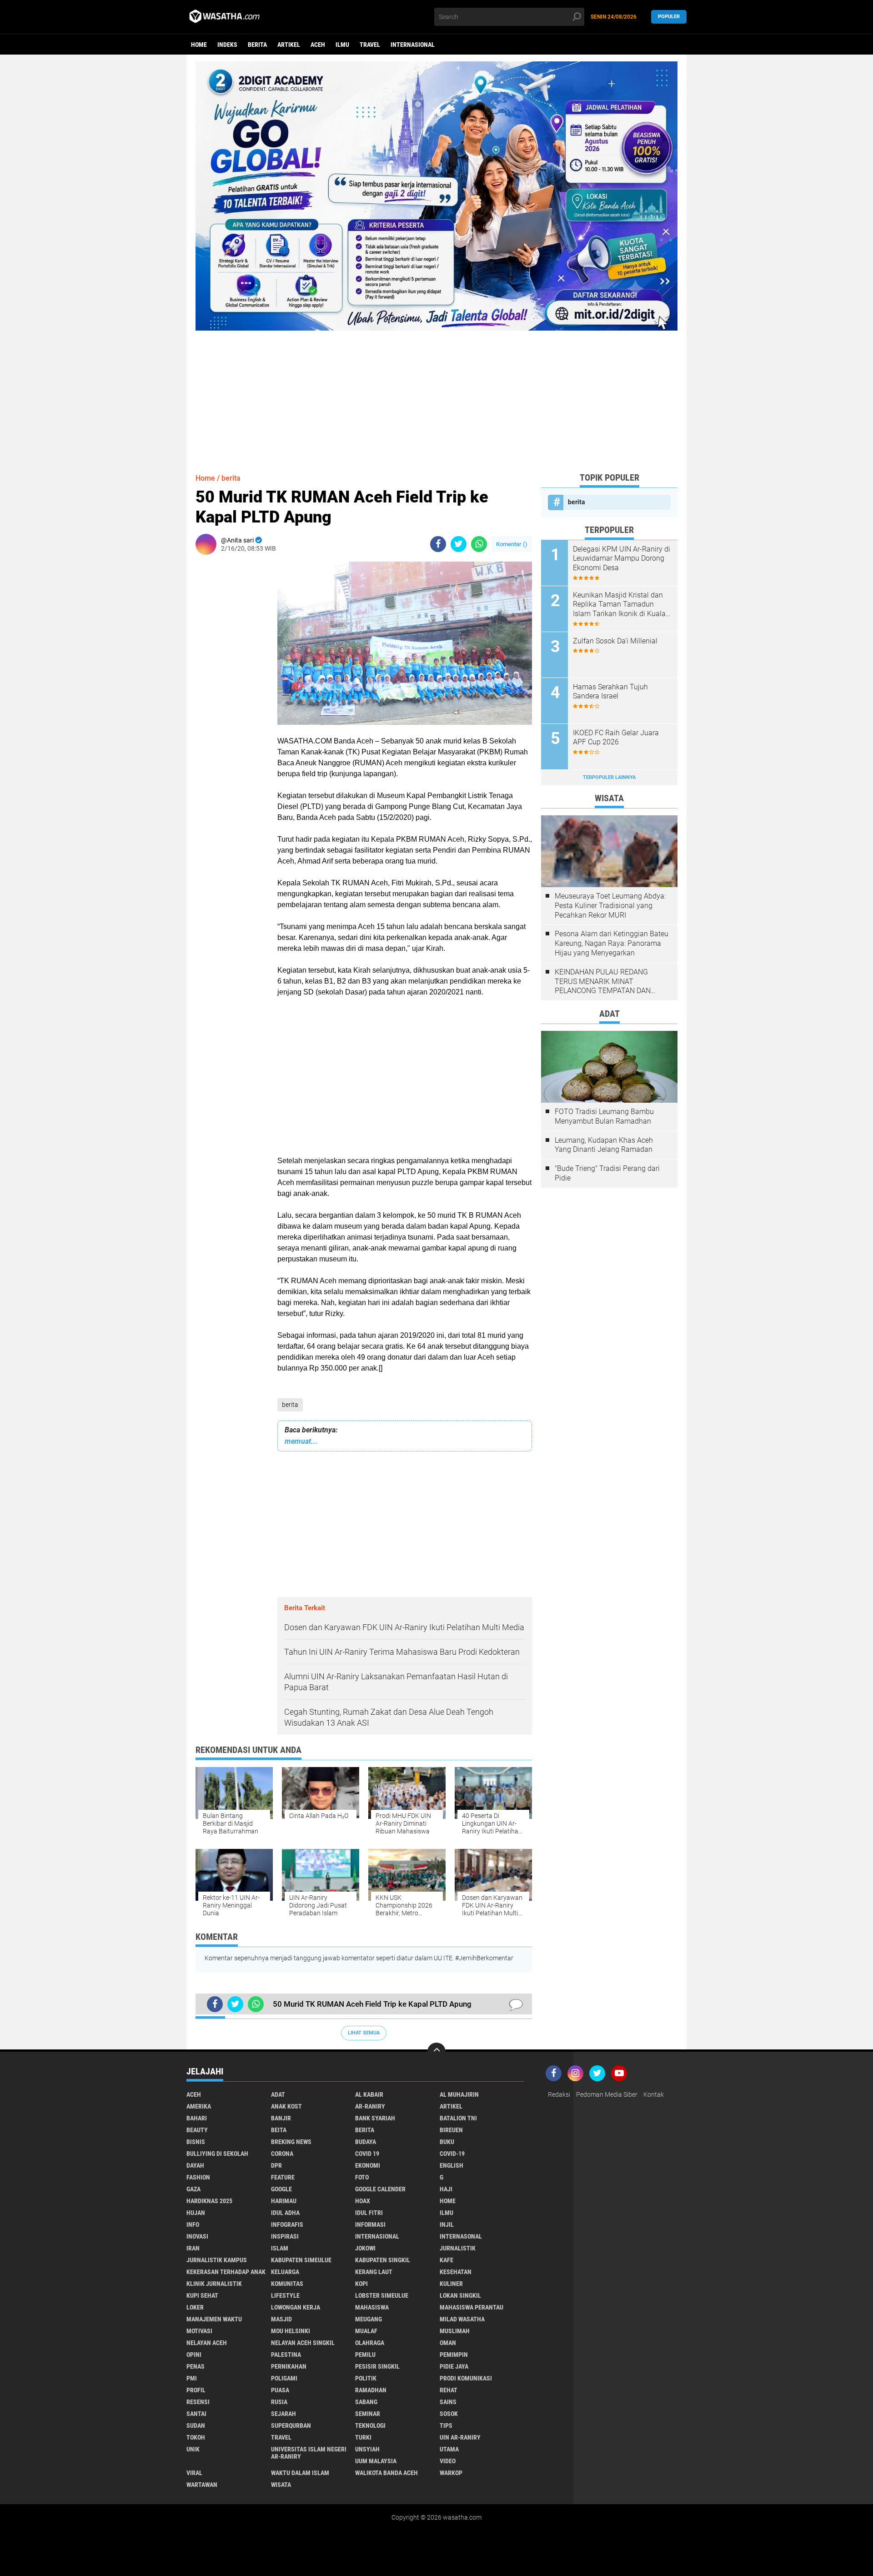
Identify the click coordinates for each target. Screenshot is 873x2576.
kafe (447, 2260)
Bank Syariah (375, 2118)
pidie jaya (454, 2366)
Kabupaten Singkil (383, 2260)
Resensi (198, 2402)
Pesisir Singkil (377, 2366)
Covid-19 (452, 2154)
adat (278, 2094)
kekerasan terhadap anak (226, 2272)
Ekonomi (368, 2165)
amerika (199, 2106)
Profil (196, 2390)
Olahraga (370, 2343)
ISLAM (280, 2248)
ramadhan (371, 2390)
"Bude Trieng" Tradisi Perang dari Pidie (607, 1173)
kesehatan (456, 2272)
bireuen (451, 2130)
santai (196, 2414)
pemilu (365, 2355)
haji (446, 2189)
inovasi (197, 2236)
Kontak (654, 2094)
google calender (380, 2189)
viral (194, 2473)
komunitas (287, 2284)
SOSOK (449, 2414)
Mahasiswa (372, 2307)
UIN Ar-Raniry (460, 2437)
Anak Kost (286, 2106)
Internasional (413, 45)
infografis (287, 2224)
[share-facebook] (438, 544)
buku (447, 2142)
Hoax (363, 2201)
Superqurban (291, 2425)
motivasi (199, 2331)
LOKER (195, 2307)
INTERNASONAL (461, 2236)
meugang (369, 2319)
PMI (192, 2378)
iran (193, 2248)
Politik (366, 2378)
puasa (280, 2390)
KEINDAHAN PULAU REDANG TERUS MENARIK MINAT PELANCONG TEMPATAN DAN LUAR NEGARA (603, 982)
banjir (281, 2118)
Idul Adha (285, 2213)
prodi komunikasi (466, 2378)
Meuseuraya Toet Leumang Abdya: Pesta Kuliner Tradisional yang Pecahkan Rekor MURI (610, 906)
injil (447, 2224)
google (281, 2189)
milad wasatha (462, 2319)
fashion (198, 2177)
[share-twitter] (459, 544)
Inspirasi (285, 2236)
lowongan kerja (296, 2307)
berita (257, 45)
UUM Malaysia (376, 2461)
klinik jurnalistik (214, 2284)
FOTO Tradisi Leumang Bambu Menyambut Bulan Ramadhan (604, 1116)
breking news (291, 2142)
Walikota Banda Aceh (386, 2473)
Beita (279, 2130)
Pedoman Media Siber (607, 2094)
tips (446, 2425)
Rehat (449, 2390)
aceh (318, 45)
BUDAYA (366, 2142)
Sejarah (283, 2414)
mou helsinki (291, 2331)
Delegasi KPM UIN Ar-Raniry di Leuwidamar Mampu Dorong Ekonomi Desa (622, 559)
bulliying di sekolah (217, 2154)
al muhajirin (459, 2094)
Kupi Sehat (202, 2295)
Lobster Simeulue (382, 2295)
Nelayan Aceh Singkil (303, 2343)
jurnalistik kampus (217, 2260)
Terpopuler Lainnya (609, 777)
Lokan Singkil (460, 2295)
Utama (449, 2449)
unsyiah (367, 2449)
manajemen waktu (214, 2319)
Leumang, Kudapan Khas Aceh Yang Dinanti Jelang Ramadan (604, 1145)
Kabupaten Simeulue (301, 2260)
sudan (196, 2425)
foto (362, 2177)
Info (193, 2224)
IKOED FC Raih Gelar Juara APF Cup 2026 (616, 738)
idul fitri (369, 2213)
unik (193, 2449)
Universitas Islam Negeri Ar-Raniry (309, 2453)
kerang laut (374, 2272)
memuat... (301, 1441)
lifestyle (285, 2295)
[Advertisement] (436, 394)
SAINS (448, 2402)
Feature (283, 2177)
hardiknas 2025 (209, 2201)
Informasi (370, 2224)
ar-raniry (370, 2106)
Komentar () (512, 544)
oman (448, 2343)
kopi (361, 2284)
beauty (197, 2130)
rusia (279, 2402)
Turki (363, 2437)
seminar (368, 2414)
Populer (669, 17)
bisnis (196, 2142)
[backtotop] (436, 2052)
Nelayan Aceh (207, 2343)
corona (282, 2154)
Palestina (286, 2355)
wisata (281, 2485)
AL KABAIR (369, 2094)
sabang (366, 2402)
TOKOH (196, 2437)
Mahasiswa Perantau (472, 2307)
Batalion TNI (458, 2118)
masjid (281, 2319)
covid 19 (367, 2154)
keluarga (285, 2272)
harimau (284, 2201)
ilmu (342, 45)
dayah (195, 2165)
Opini (194, 2355)
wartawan (202, 2485)
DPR (276, 2165)
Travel (370, 45)
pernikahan (289, 2366)
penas (196, 2366)
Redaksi (559, 2094)
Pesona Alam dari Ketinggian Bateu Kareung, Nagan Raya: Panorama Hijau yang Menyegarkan (612, 943)
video (448, 2461)
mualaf (366, 2331)
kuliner (451, 2284)
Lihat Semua (364, 2033)
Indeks (227, 45)
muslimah (455, 2331)
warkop (451, 2473)
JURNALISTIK (458, 2248)
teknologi (370, 2425)
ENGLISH (452, 2165)
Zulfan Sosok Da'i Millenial (615, 641)
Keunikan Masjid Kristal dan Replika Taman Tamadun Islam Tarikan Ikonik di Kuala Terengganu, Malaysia (619, 605)
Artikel (289, 45)
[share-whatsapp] (479, 544)
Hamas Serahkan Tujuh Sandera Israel (610, 692)
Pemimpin (454, 2355)
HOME (448, 2201)
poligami (284, 2378)
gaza (193, 2189)
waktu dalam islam (300, 2473)
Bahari (197, 2118)
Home (199, 45)
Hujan (196, 2213)
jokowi (365, 2248)
